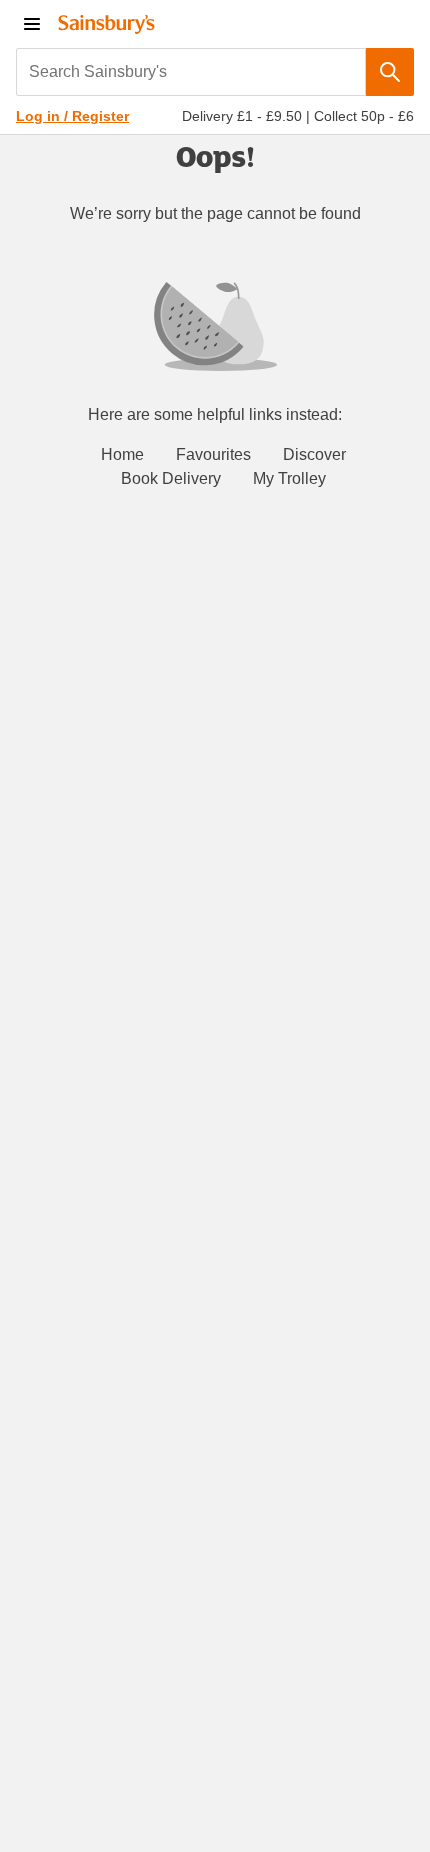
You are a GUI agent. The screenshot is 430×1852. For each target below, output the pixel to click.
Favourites (213, 454)
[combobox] (191, 72)
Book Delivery (171, 478)
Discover (314, 454)
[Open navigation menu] (32, 24)
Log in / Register (72, 116)
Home (122, 454)
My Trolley (289, 478)
